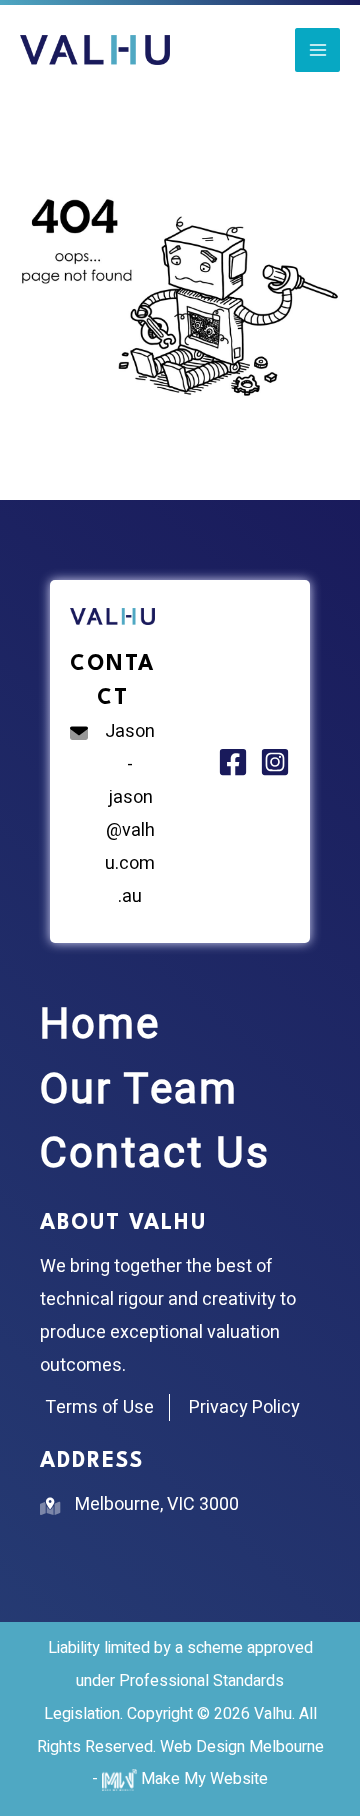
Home (100, 1025)
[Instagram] (275, 762)
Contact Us (155, 1154)
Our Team (139, 1090)
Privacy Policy (244, 1407)
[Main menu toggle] (317, 50)
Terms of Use (99, 1407)
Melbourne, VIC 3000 (157, 1504)
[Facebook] (233, 762)
